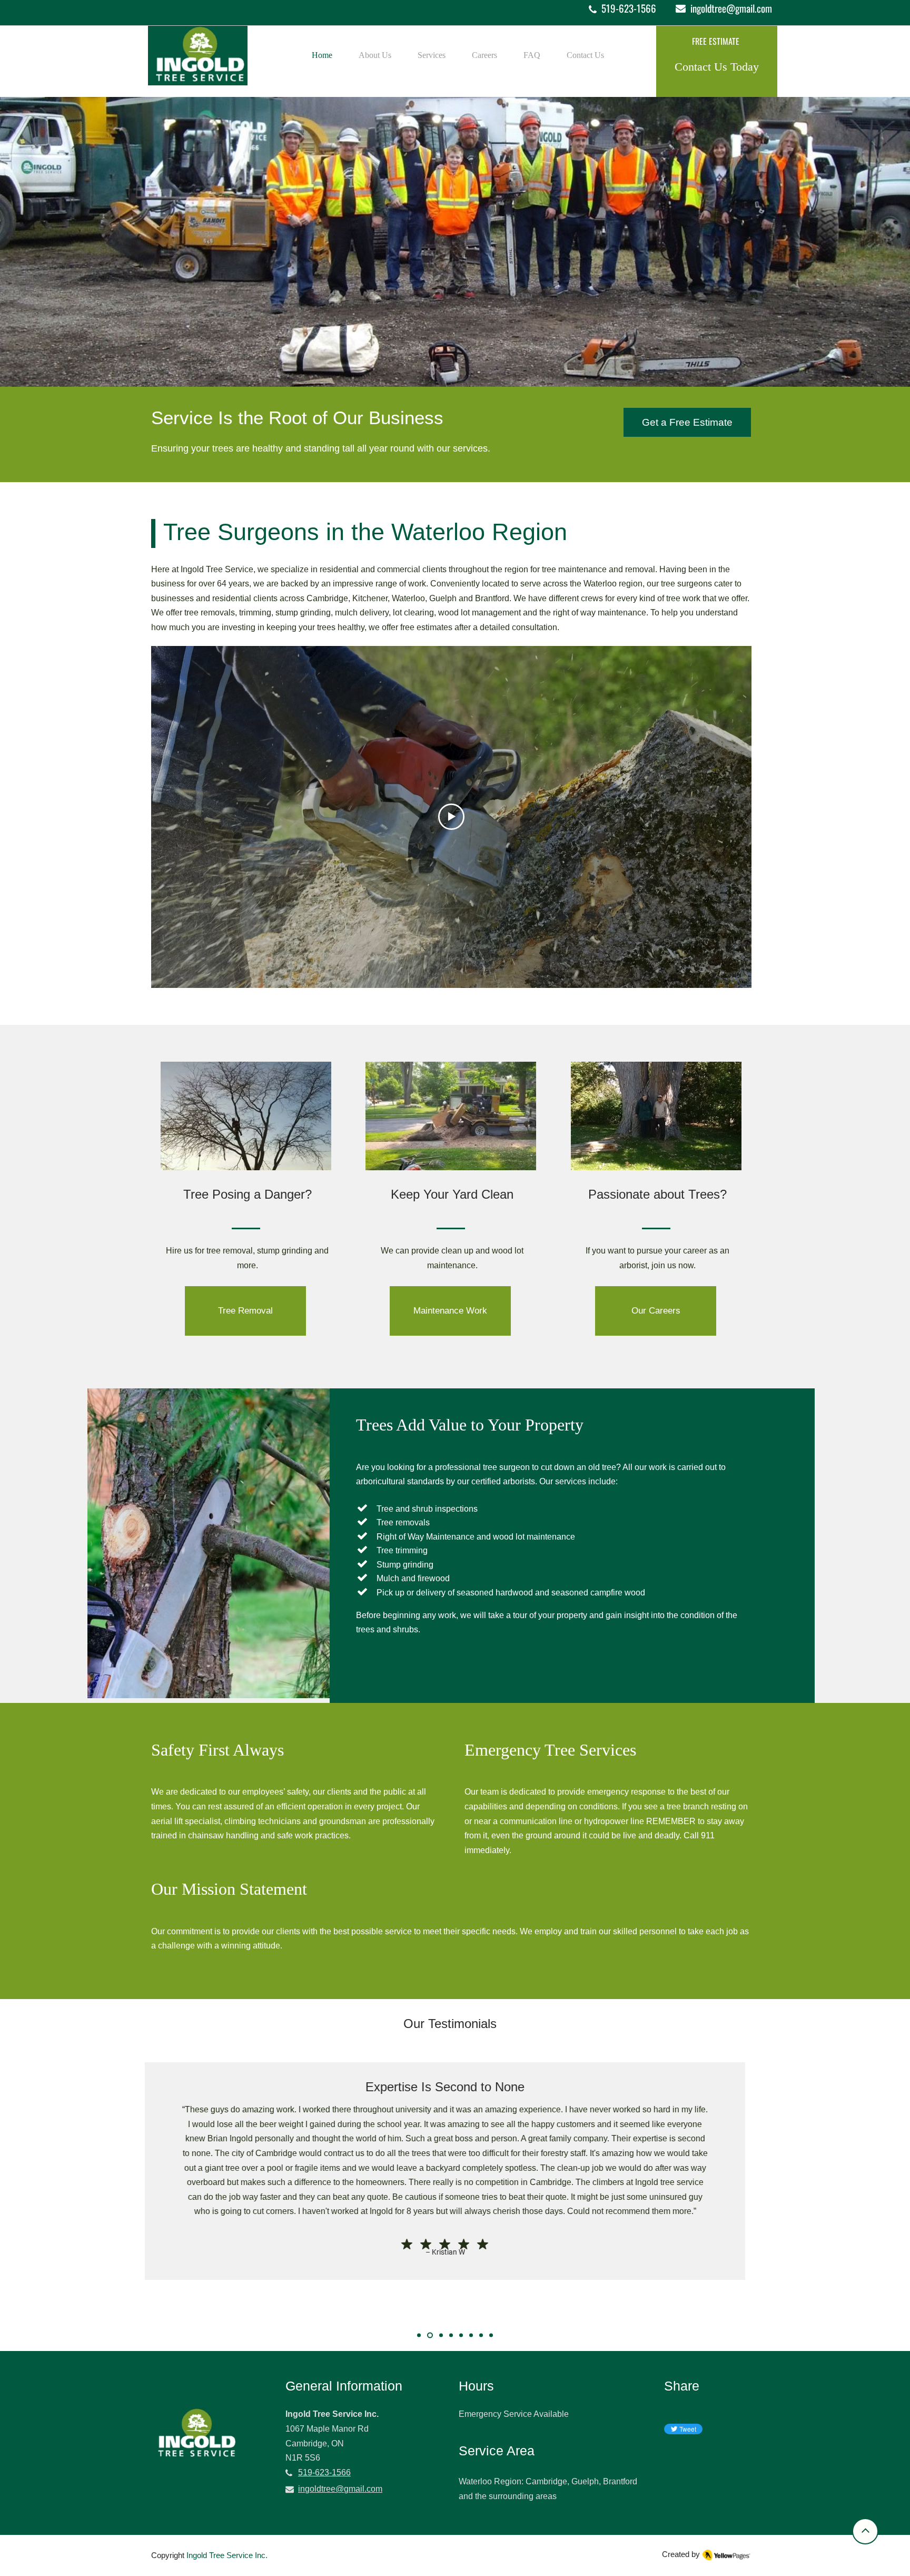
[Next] (853, 2207)
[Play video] (451, 817)
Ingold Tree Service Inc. (227, 2555)
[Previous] (57, 2207)
